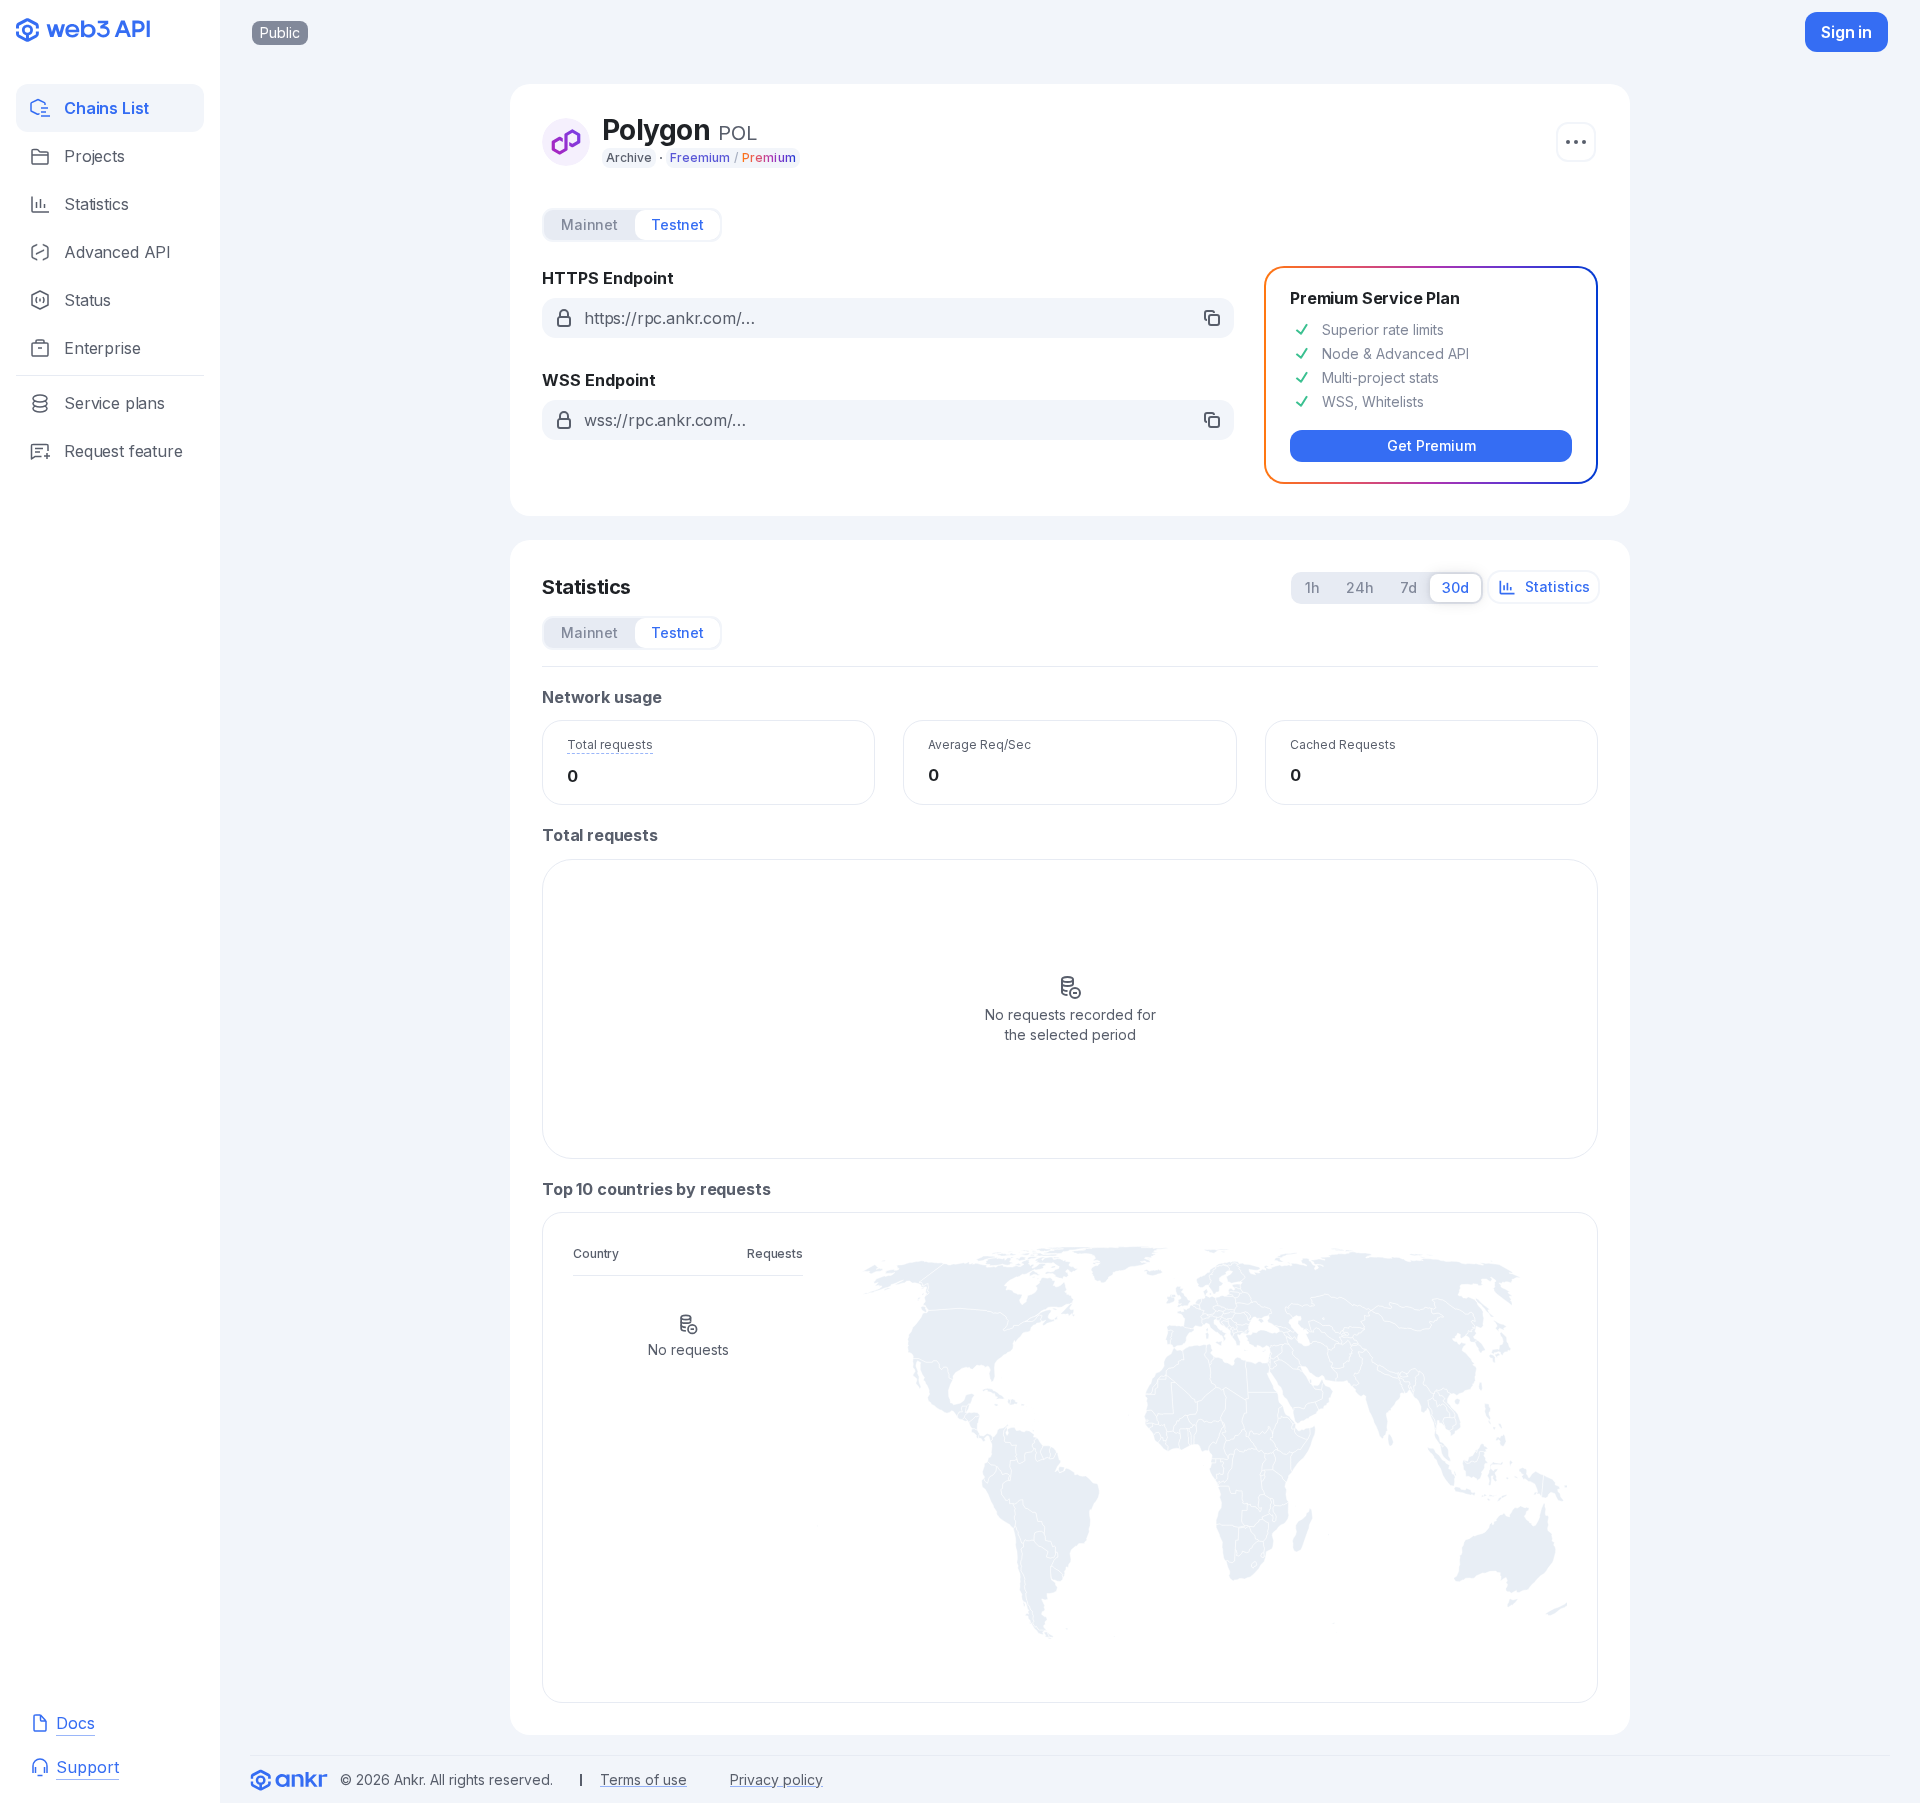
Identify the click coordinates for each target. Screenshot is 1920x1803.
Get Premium (1431, 445)
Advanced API (117, 252)
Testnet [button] (677, 224)
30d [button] (1455, 587)
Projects (94, 156)
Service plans (114, 403)
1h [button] (1312, 587)
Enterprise (102, 348)
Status (87, 300)
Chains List (106, 108)
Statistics (96, 204)
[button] (888, 318)
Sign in (1846, 32)
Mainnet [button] (589, 224)
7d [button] (1408, 587)
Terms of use (643, 1779)
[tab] (589, 225)
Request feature (123, 451)
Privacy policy (776, 1779)
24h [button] (1360, 587)
